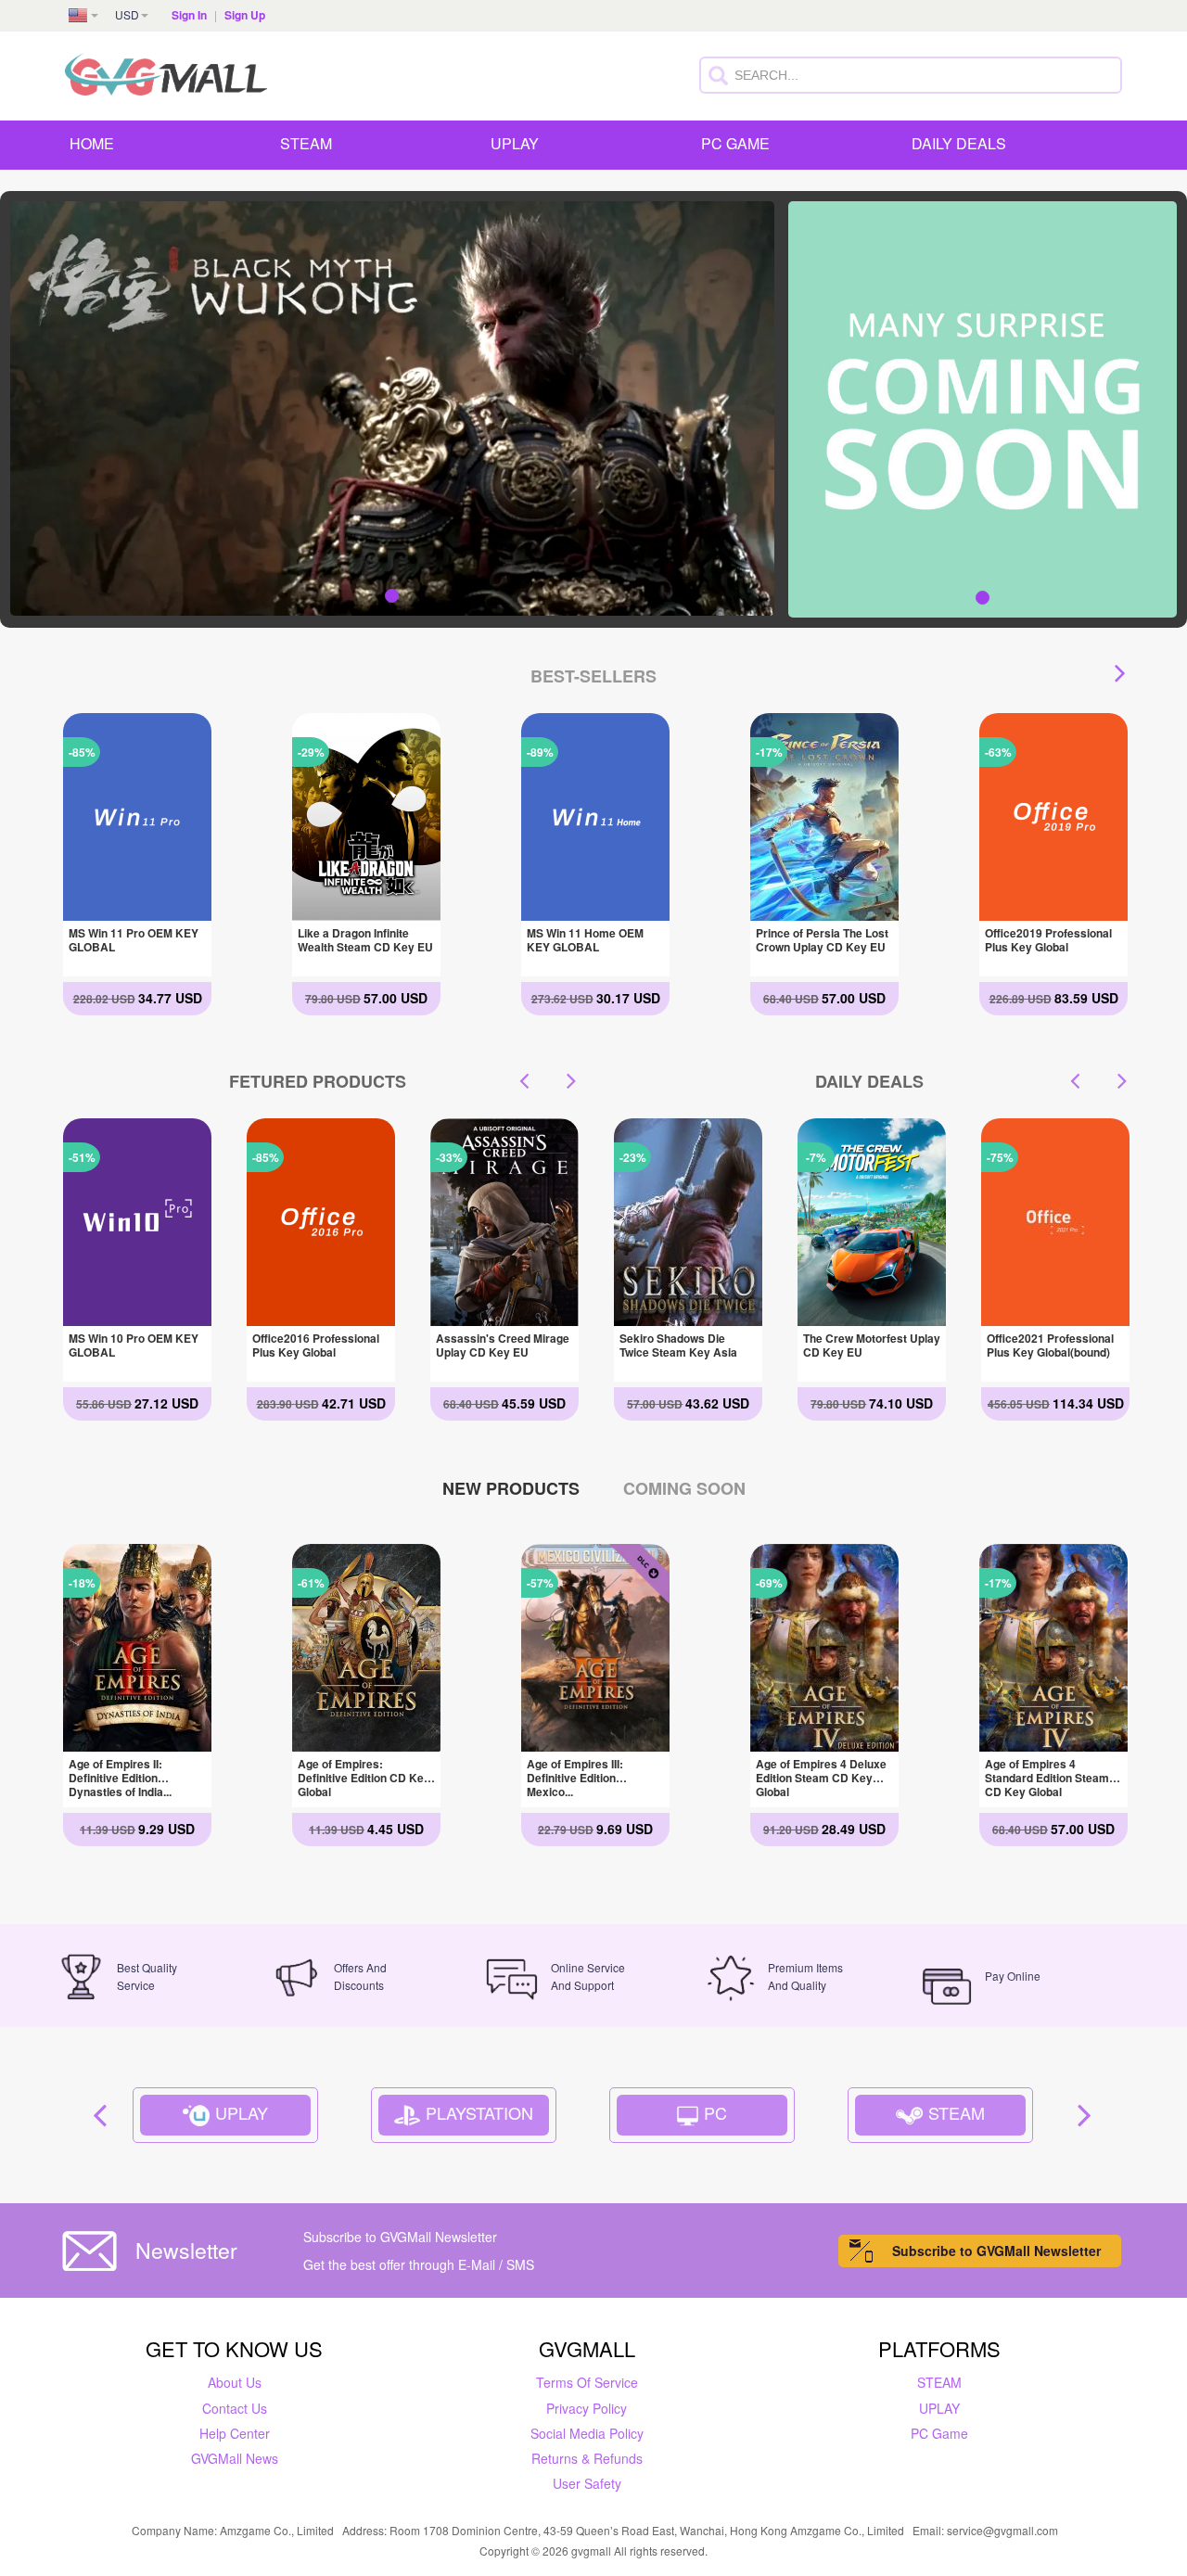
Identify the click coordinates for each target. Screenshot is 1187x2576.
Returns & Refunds (587, 2458)
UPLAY (515, 143)
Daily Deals (959, 143)
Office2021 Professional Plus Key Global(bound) (867, 1345)
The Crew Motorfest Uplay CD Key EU (688, 1345)
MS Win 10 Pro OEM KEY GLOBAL (501, 1345)
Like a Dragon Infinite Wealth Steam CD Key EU (365, 940)
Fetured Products (318, 1081)
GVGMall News (235, 2458)
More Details (136, 906)
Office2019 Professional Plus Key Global (1048, 940)
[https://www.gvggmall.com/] (166, 71)
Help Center (235, 2433)
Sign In (189, 15)
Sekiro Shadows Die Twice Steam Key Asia (1046, 1345)
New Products (511, 1488)
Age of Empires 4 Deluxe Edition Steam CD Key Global (821, 1778)
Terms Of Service (587, 2382)
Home (92, 143)
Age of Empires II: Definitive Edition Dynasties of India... (120, 1778)
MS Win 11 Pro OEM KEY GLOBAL (134, 940)
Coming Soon (684, 1488)
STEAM (306, 143)
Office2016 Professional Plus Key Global (132, 1345)
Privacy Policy (587, 2408)
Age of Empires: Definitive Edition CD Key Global (364, 1778)
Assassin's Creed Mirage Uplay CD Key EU (319, 1345)
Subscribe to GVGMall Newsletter (996, 2251)
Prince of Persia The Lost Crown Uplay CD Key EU (822, 940)
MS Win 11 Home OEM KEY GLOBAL (585, 940)
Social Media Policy (587, 2433)
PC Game (735, 143)
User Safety (587, 2483)
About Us (235, 2382)
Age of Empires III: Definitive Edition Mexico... (575, 1778)
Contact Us (235, 2408)
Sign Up (245, 15)
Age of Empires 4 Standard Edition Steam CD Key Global (1047, 1778)
